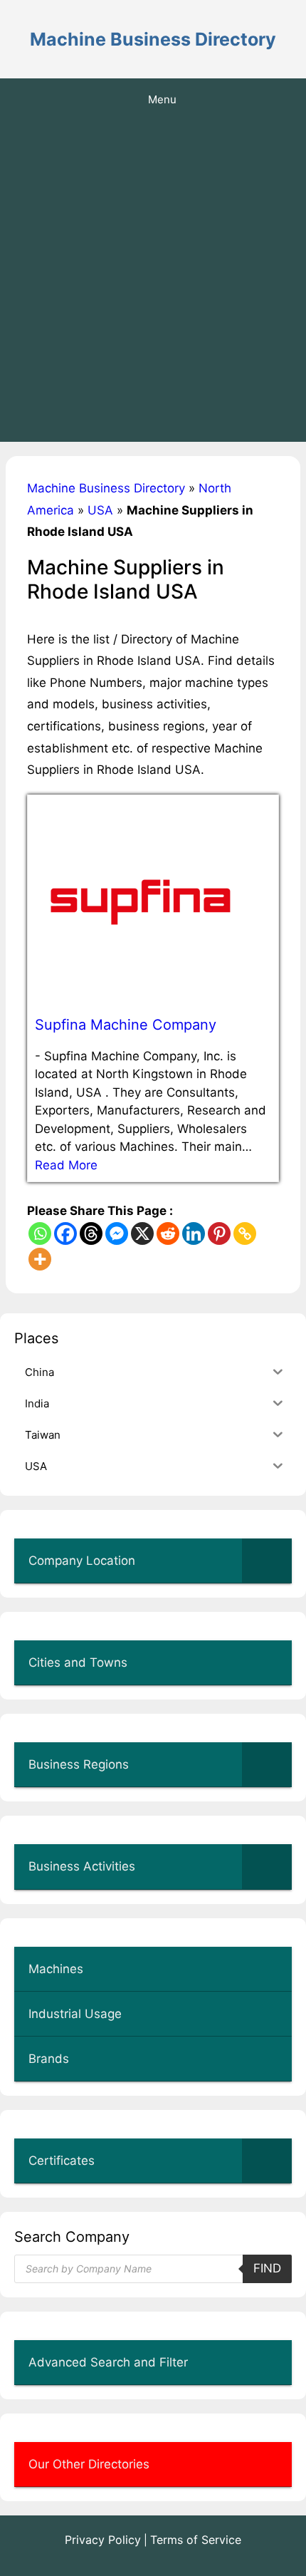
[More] (40, 1259)
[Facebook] (65, 1233)
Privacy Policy (103, 2540)
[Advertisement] (153, 281)
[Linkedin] (194, 1233)
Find (267, 2268)
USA (100, 510)
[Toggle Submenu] (267, 1561)
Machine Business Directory (153, 39)
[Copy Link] (245, 1233)
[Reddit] (168, 1233)
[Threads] (91, 1233)
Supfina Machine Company (126, 1025)
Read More (66, 1165)
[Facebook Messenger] (117, 1233)
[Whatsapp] (40, 1233)
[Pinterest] (219, 1233)
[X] (142, 1233)
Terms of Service (196, 2540)
